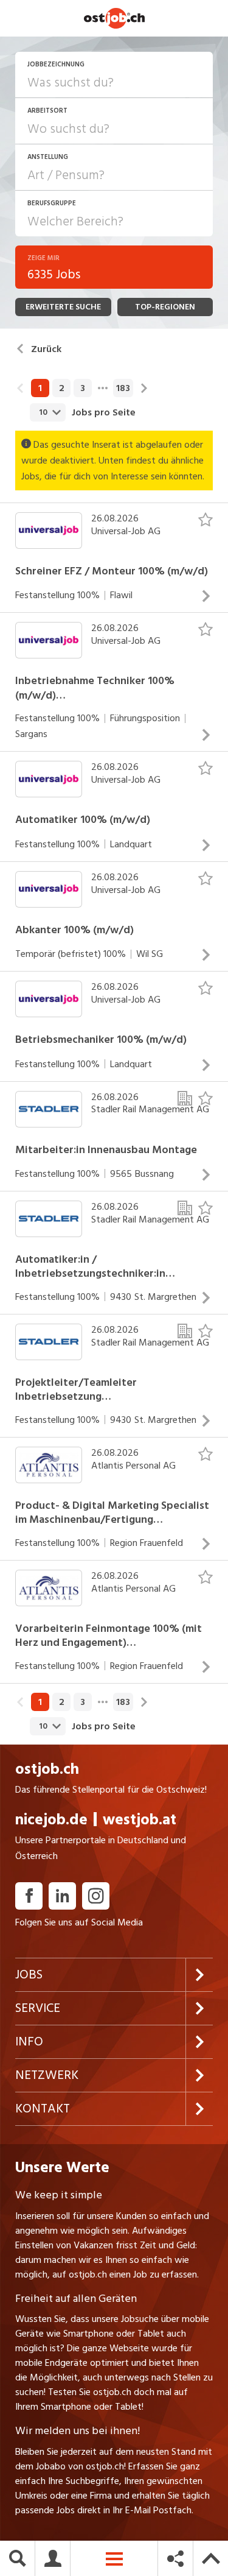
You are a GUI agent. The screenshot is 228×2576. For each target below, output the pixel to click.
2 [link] (62, 388)
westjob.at (140, 1820)
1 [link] (40, 388)
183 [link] (123, 388)
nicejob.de (51, 1820)
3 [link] (83, 388)
